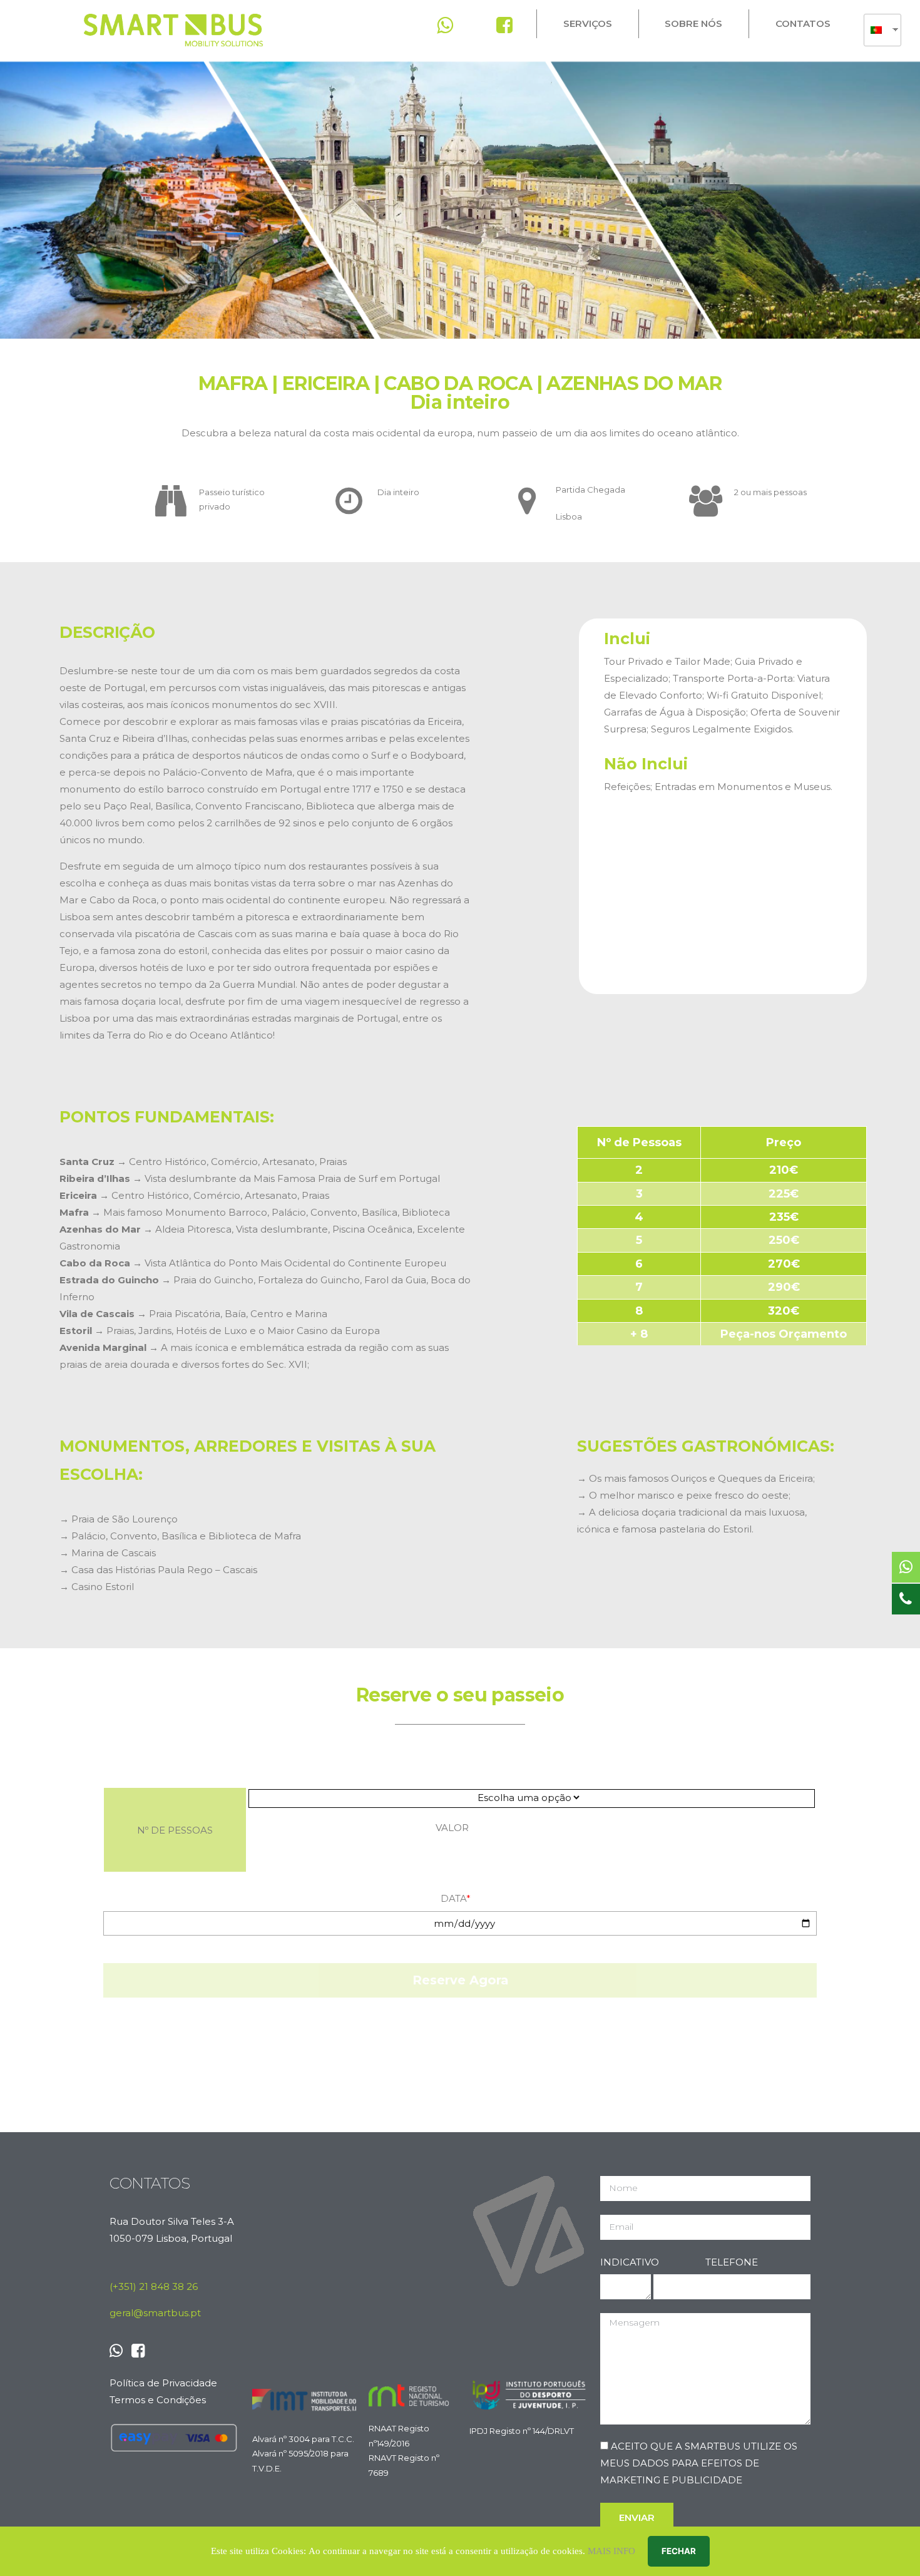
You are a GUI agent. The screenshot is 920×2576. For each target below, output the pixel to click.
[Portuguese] (878, 30)
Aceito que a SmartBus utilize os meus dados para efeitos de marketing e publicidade (699, 2463)
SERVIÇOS (588, 23)
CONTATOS (803, 23)
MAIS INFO (611, 2551)
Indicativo (626, 2262)
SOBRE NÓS (693, 23)
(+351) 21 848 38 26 (154, 2286)
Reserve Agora (460, 1980)
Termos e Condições (158, 2400)
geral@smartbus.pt (155, 2313)
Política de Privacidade (163, 2383)
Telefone (732, 2262)
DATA (456, 1898)
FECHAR (679, 2551)
